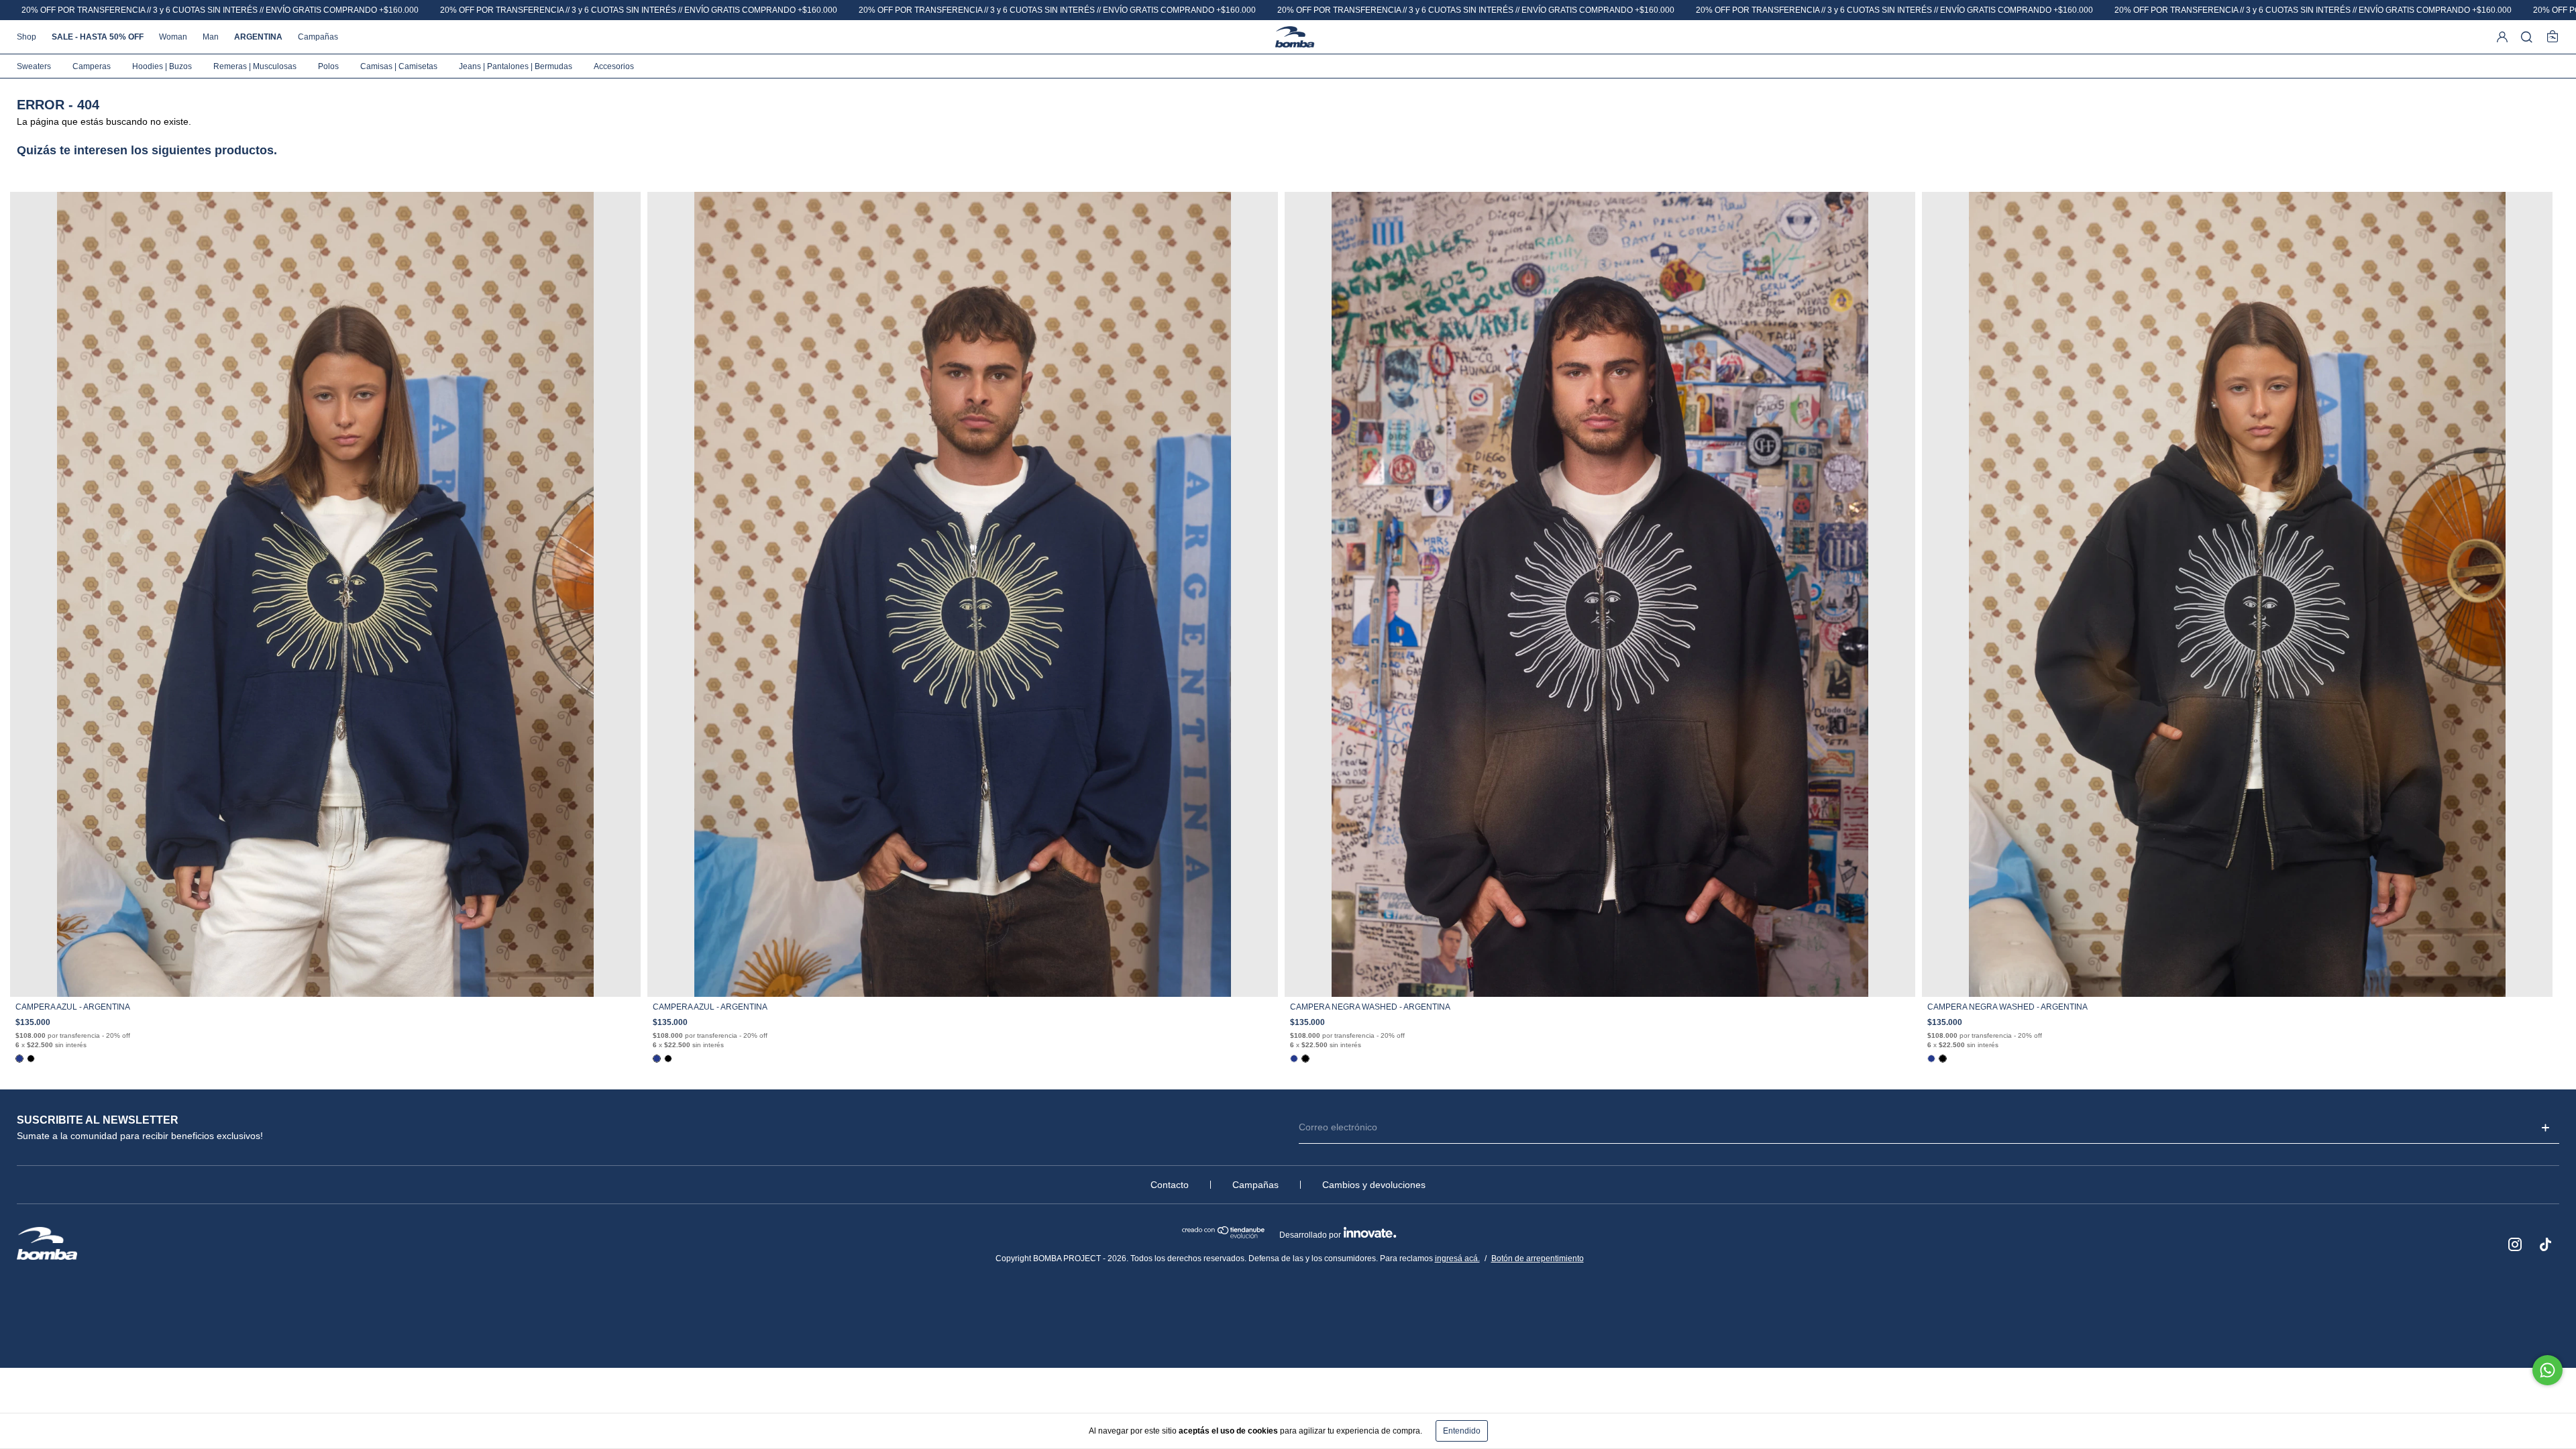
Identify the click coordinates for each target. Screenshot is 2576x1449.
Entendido (1462, 1431)
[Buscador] (2527, 38)
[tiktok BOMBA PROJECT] (2546, 1244)
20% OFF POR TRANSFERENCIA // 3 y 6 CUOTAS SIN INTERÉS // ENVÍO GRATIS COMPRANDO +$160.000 (220, 10)
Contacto (1170, 1185)
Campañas (1255, 1185)
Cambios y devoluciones (1374, 1185)
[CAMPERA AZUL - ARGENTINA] (19, 1059)
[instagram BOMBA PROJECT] (2515, 1244)
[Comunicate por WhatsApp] (2547, 1370)
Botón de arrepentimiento (1538, 1258)
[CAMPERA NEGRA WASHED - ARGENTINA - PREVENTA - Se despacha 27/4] (31, 1059)
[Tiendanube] (1224, 1236)
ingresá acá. (1457, 1258)
